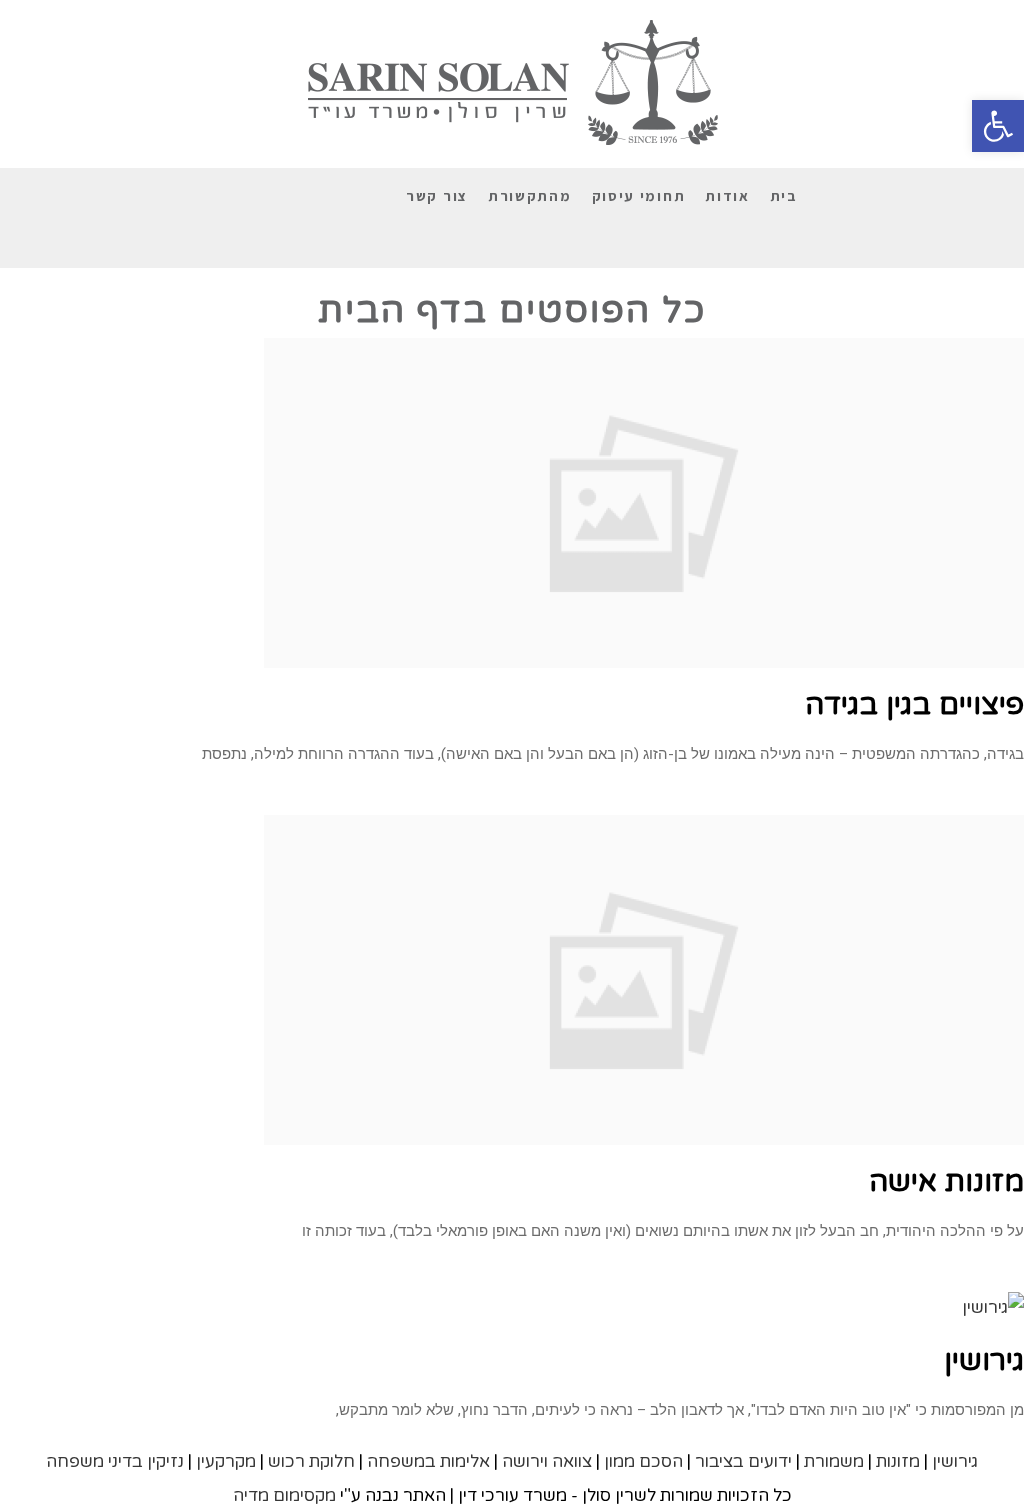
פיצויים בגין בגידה (914, 704)
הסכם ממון (643, 1461)
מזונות (898, 1461)
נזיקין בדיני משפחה (115, 1461)
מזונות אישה (946, 1181)
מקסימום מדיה (284, 1495)
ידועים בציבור (743, 1461)
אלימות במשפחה (428, 1461)
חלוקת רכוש (311, 1461)
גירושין (984, 1360)
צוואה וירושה (547, 1461)
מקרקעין (226, 1461)
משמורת (834, 1461)
